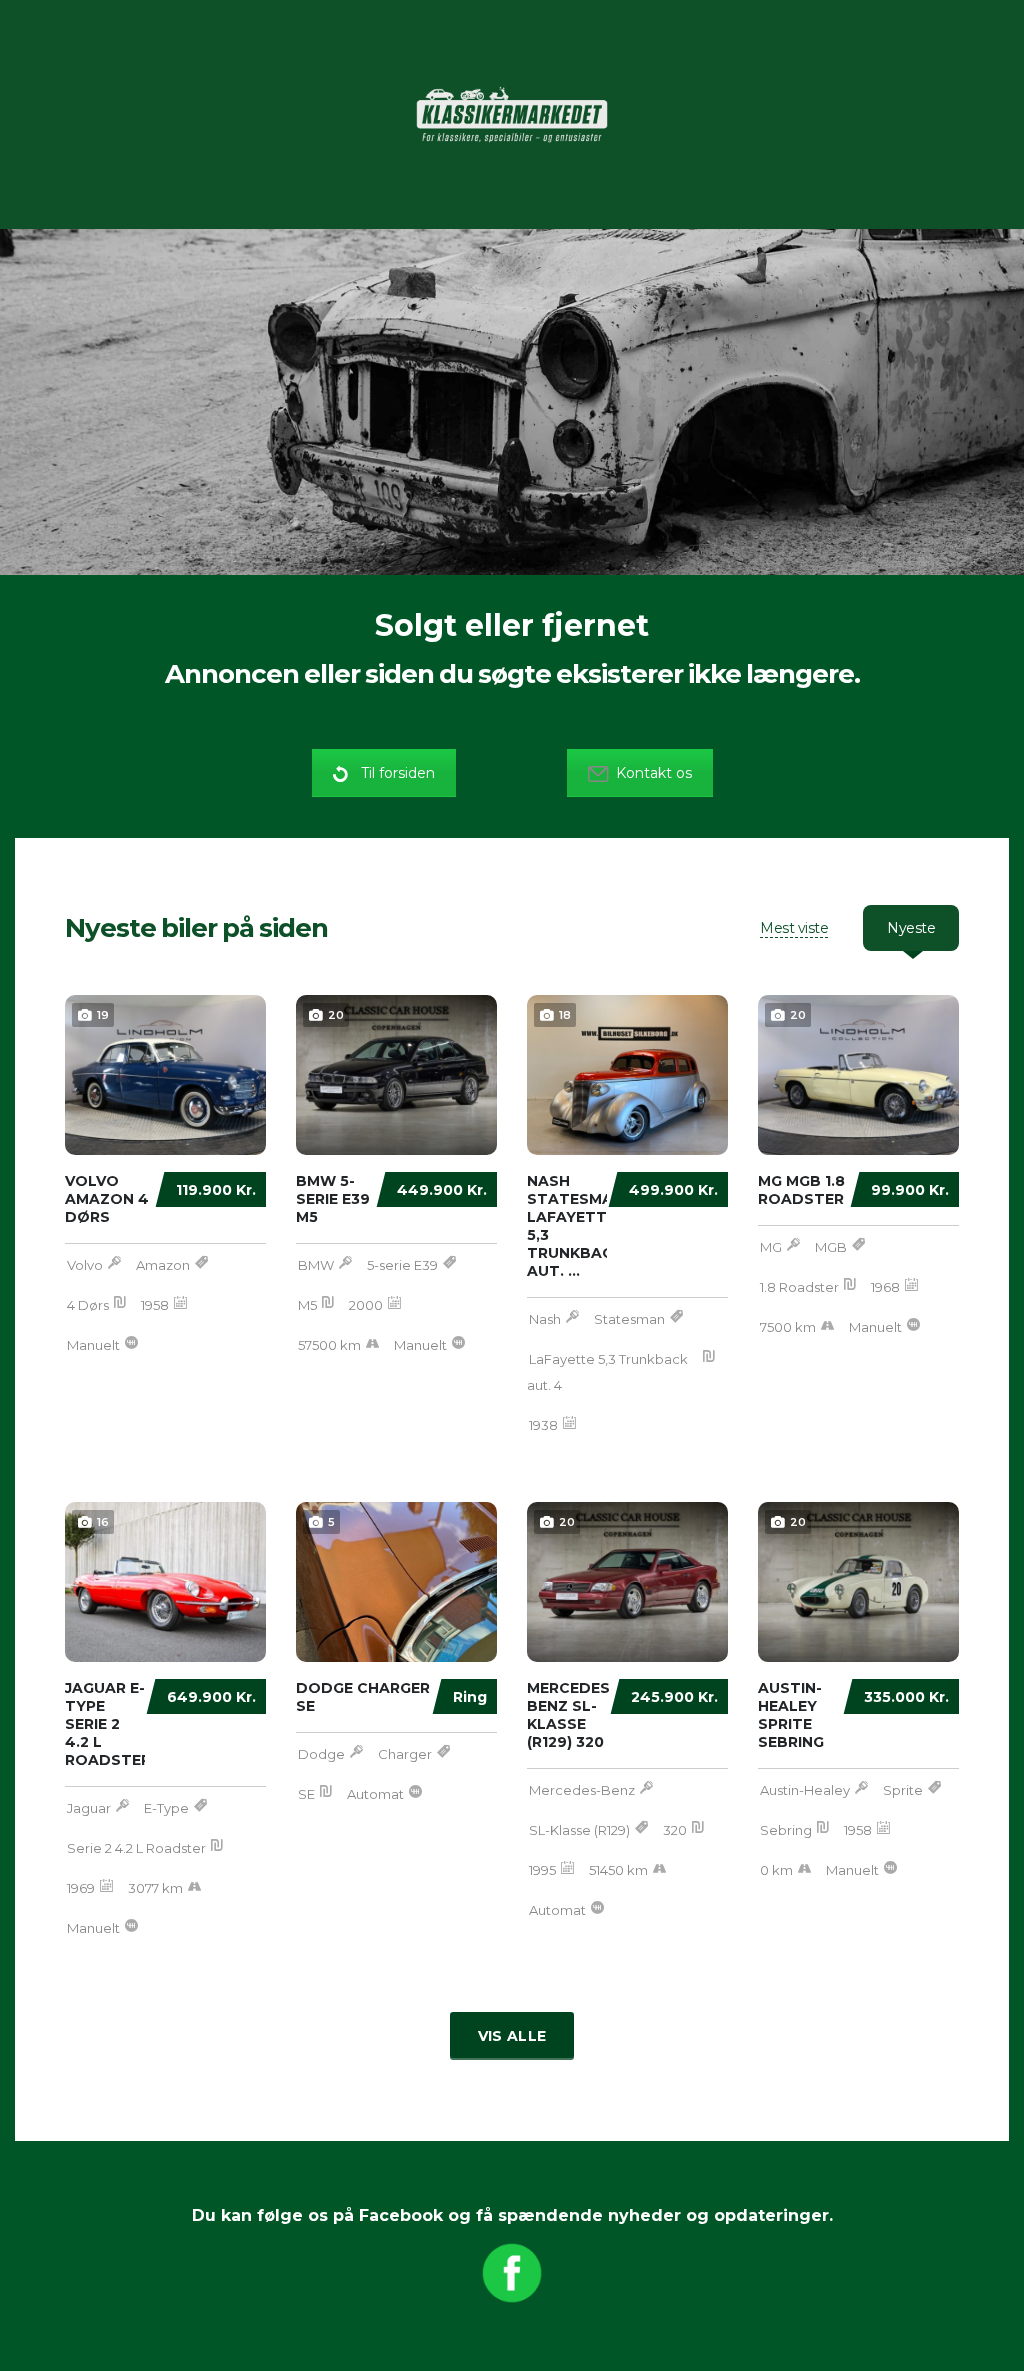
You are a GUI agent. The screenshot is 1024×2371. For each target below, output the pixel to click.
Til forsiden (398, 773)
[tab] (794, 928)
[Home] (512, 113)
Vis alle (512, 2036)
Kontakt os (654, 773)
